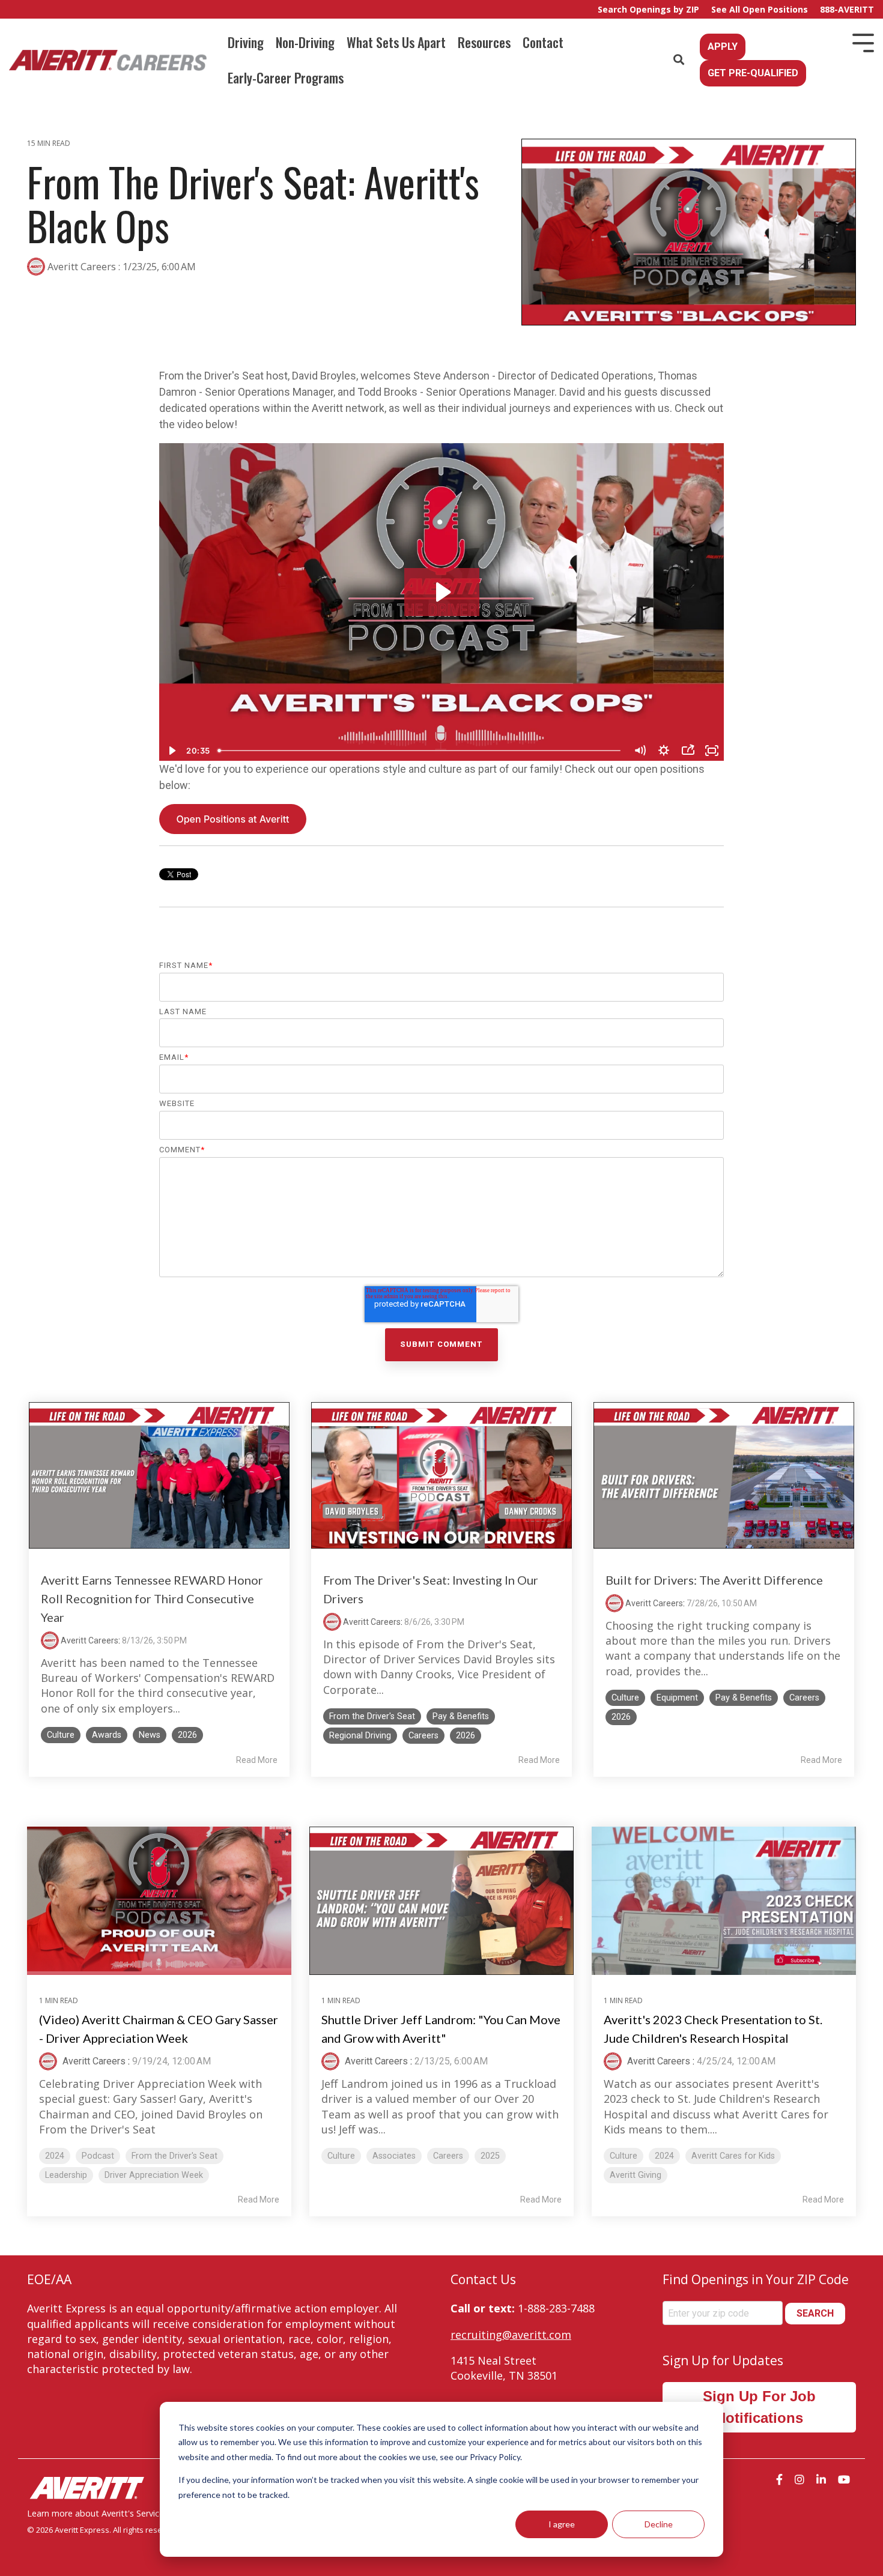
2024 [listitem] (55, 2156)
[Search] (679, 60)
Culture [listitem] (341, 2156)
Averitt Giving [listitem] (636, 2175)
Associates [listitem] (394, 2156)
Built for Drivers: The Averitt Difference (714, 1580)
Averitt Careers (82, 267)
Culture (61, 1735)
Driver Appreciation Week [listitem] (154, 2175)
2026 (187, 1735)
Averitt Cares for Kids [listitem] (733, 2156)
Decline (659, 2524)
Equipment (677, 1698)
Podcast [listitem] (98, 2156)
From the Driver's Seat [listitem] (174, 2156)
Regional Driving (360, 1736)
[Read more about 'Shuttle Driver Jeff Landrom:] (441, 1901)
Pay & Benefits (461, 1716)
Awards (107, 1735)
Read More (257, 1760)
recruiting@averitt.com (511, 2335)
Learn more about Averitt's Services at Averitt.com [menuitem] (127, 2513)
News (150, 1735)
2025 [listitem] (490, 2156)
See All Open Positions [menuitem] (760, 9)
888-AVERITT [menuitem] (847, 9)
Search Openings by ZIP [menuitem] (648, 9)
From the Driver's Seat (372, 1716)
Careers (423, 1736)
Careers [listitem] (448, 2156)
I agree (562, 2524)
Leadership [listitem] (66, 2175)
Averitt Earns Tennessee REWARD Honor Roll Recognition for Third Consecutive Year (152, 1598)
